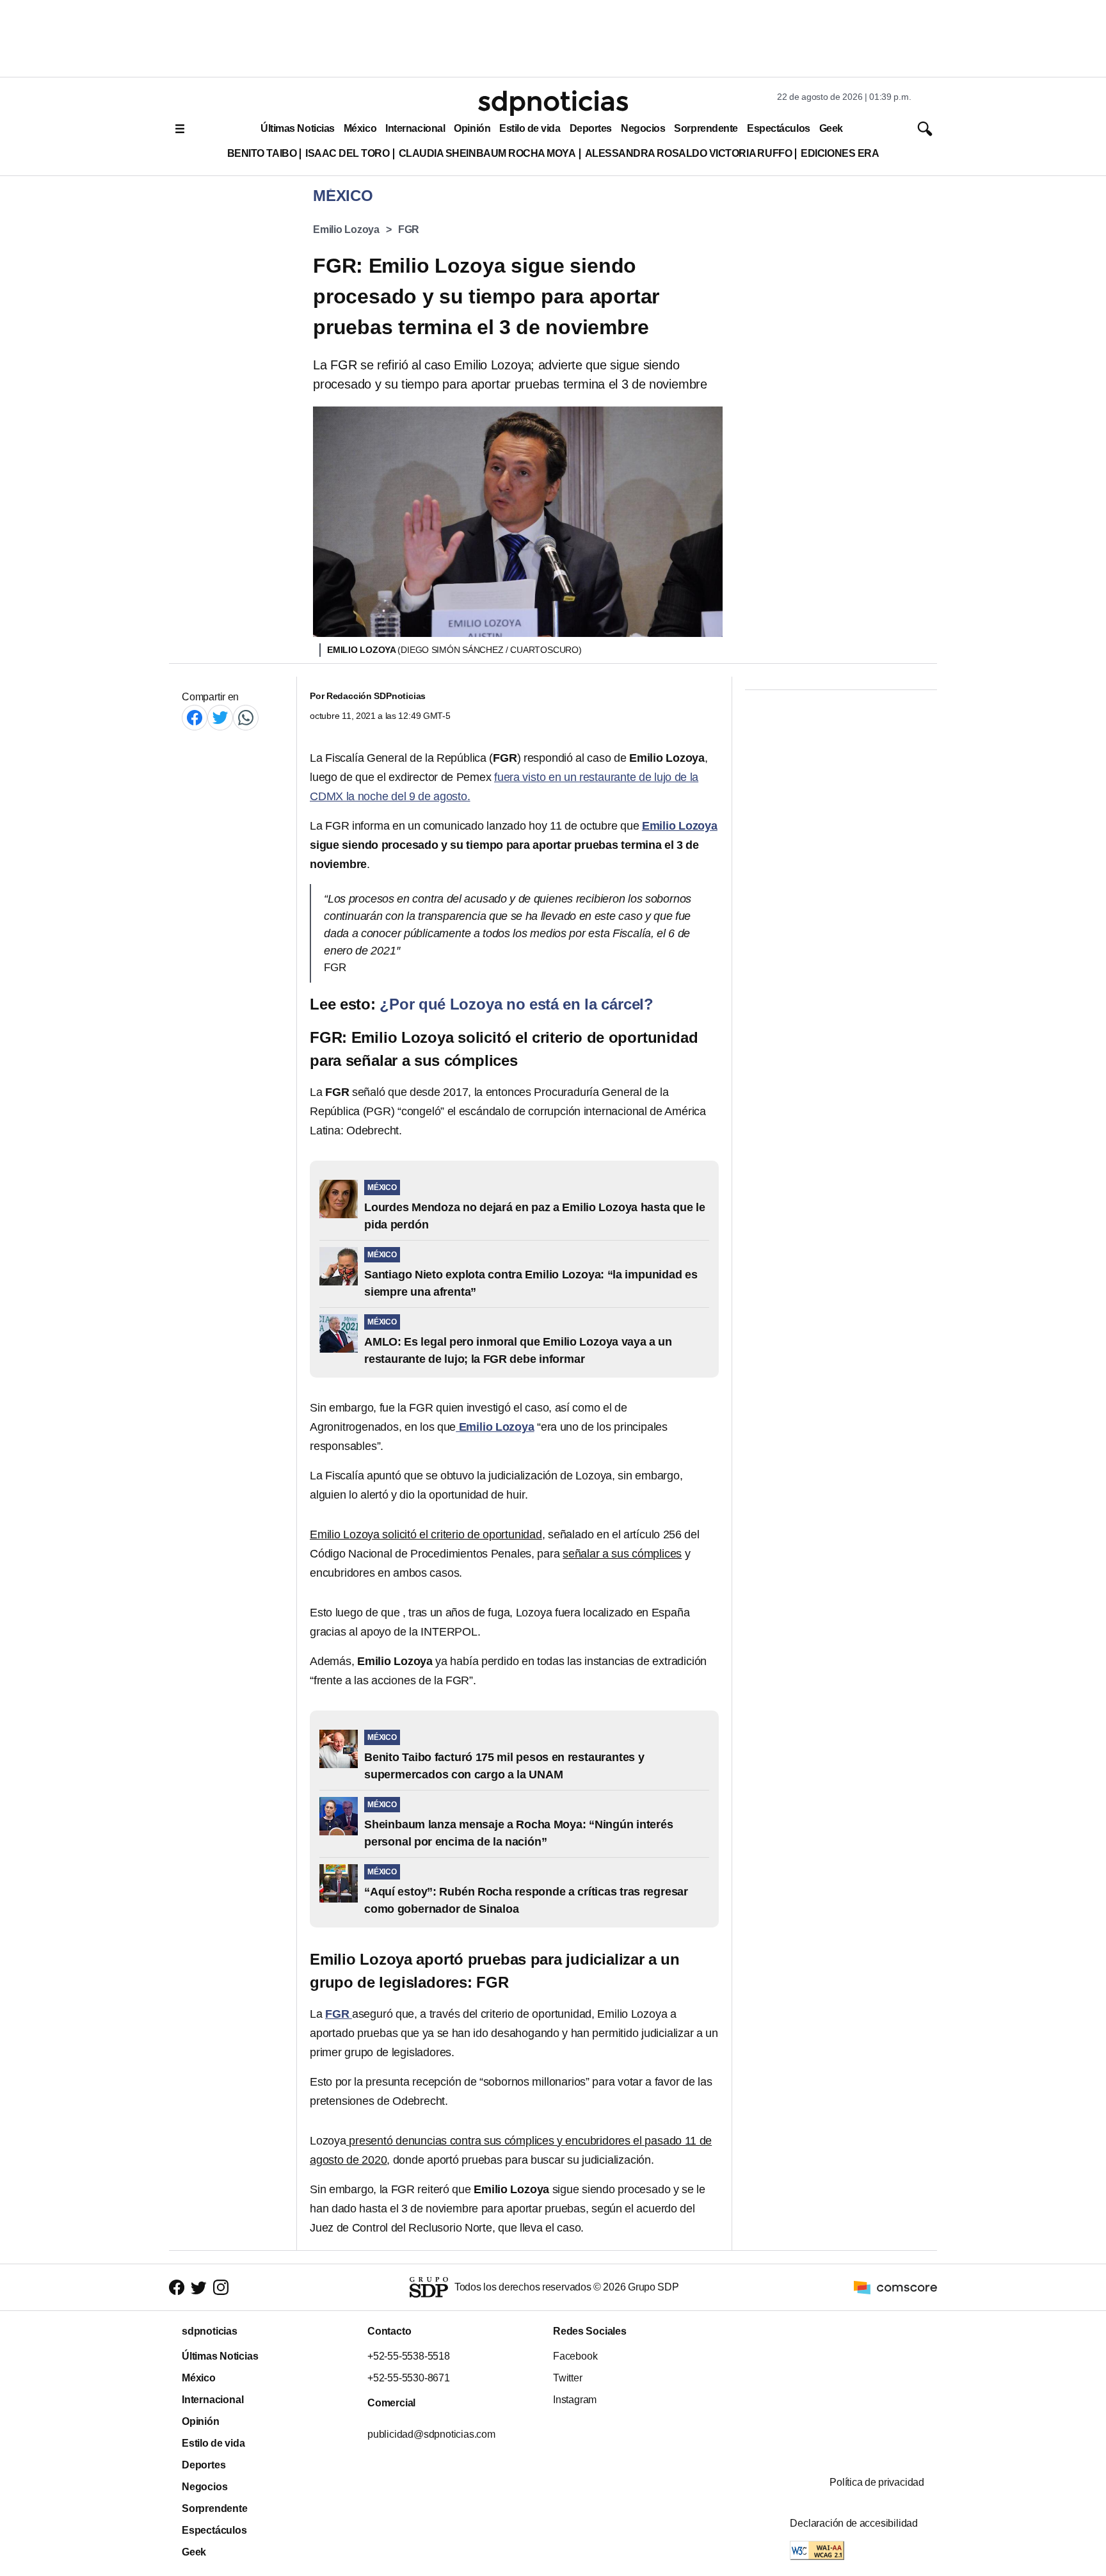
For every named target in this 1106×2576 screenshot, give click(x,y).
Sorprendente (706, 128)
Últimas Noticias (298, 128)
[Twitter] (220, 717)
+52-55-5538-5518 (409, 2356)
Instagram (575, 2400)
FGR (409, 229)
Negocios (643, 128)
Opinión (472, 128)
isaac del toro (347, 153)
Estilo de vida (530, 128)
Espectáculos (779, 128)
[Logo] (553, 103)
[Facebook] (195, 717)
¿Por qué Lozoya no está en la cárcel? (517, 1004)
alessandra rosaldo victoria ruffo (689, 153)
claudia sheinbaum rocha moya (487, 153)
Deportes (591, 128)
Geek (831, 128)
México (360, 128)
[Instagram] (221, 2288)
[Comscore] (895, 2286)
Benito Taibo (262, 153)
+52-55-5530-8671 (409, 2378)
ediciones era (840, 153)
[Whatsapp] (246, 717)
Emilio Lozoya (346, 229)
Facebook (575, 2356)
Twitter (568, 2378)
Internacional (415, 128)
